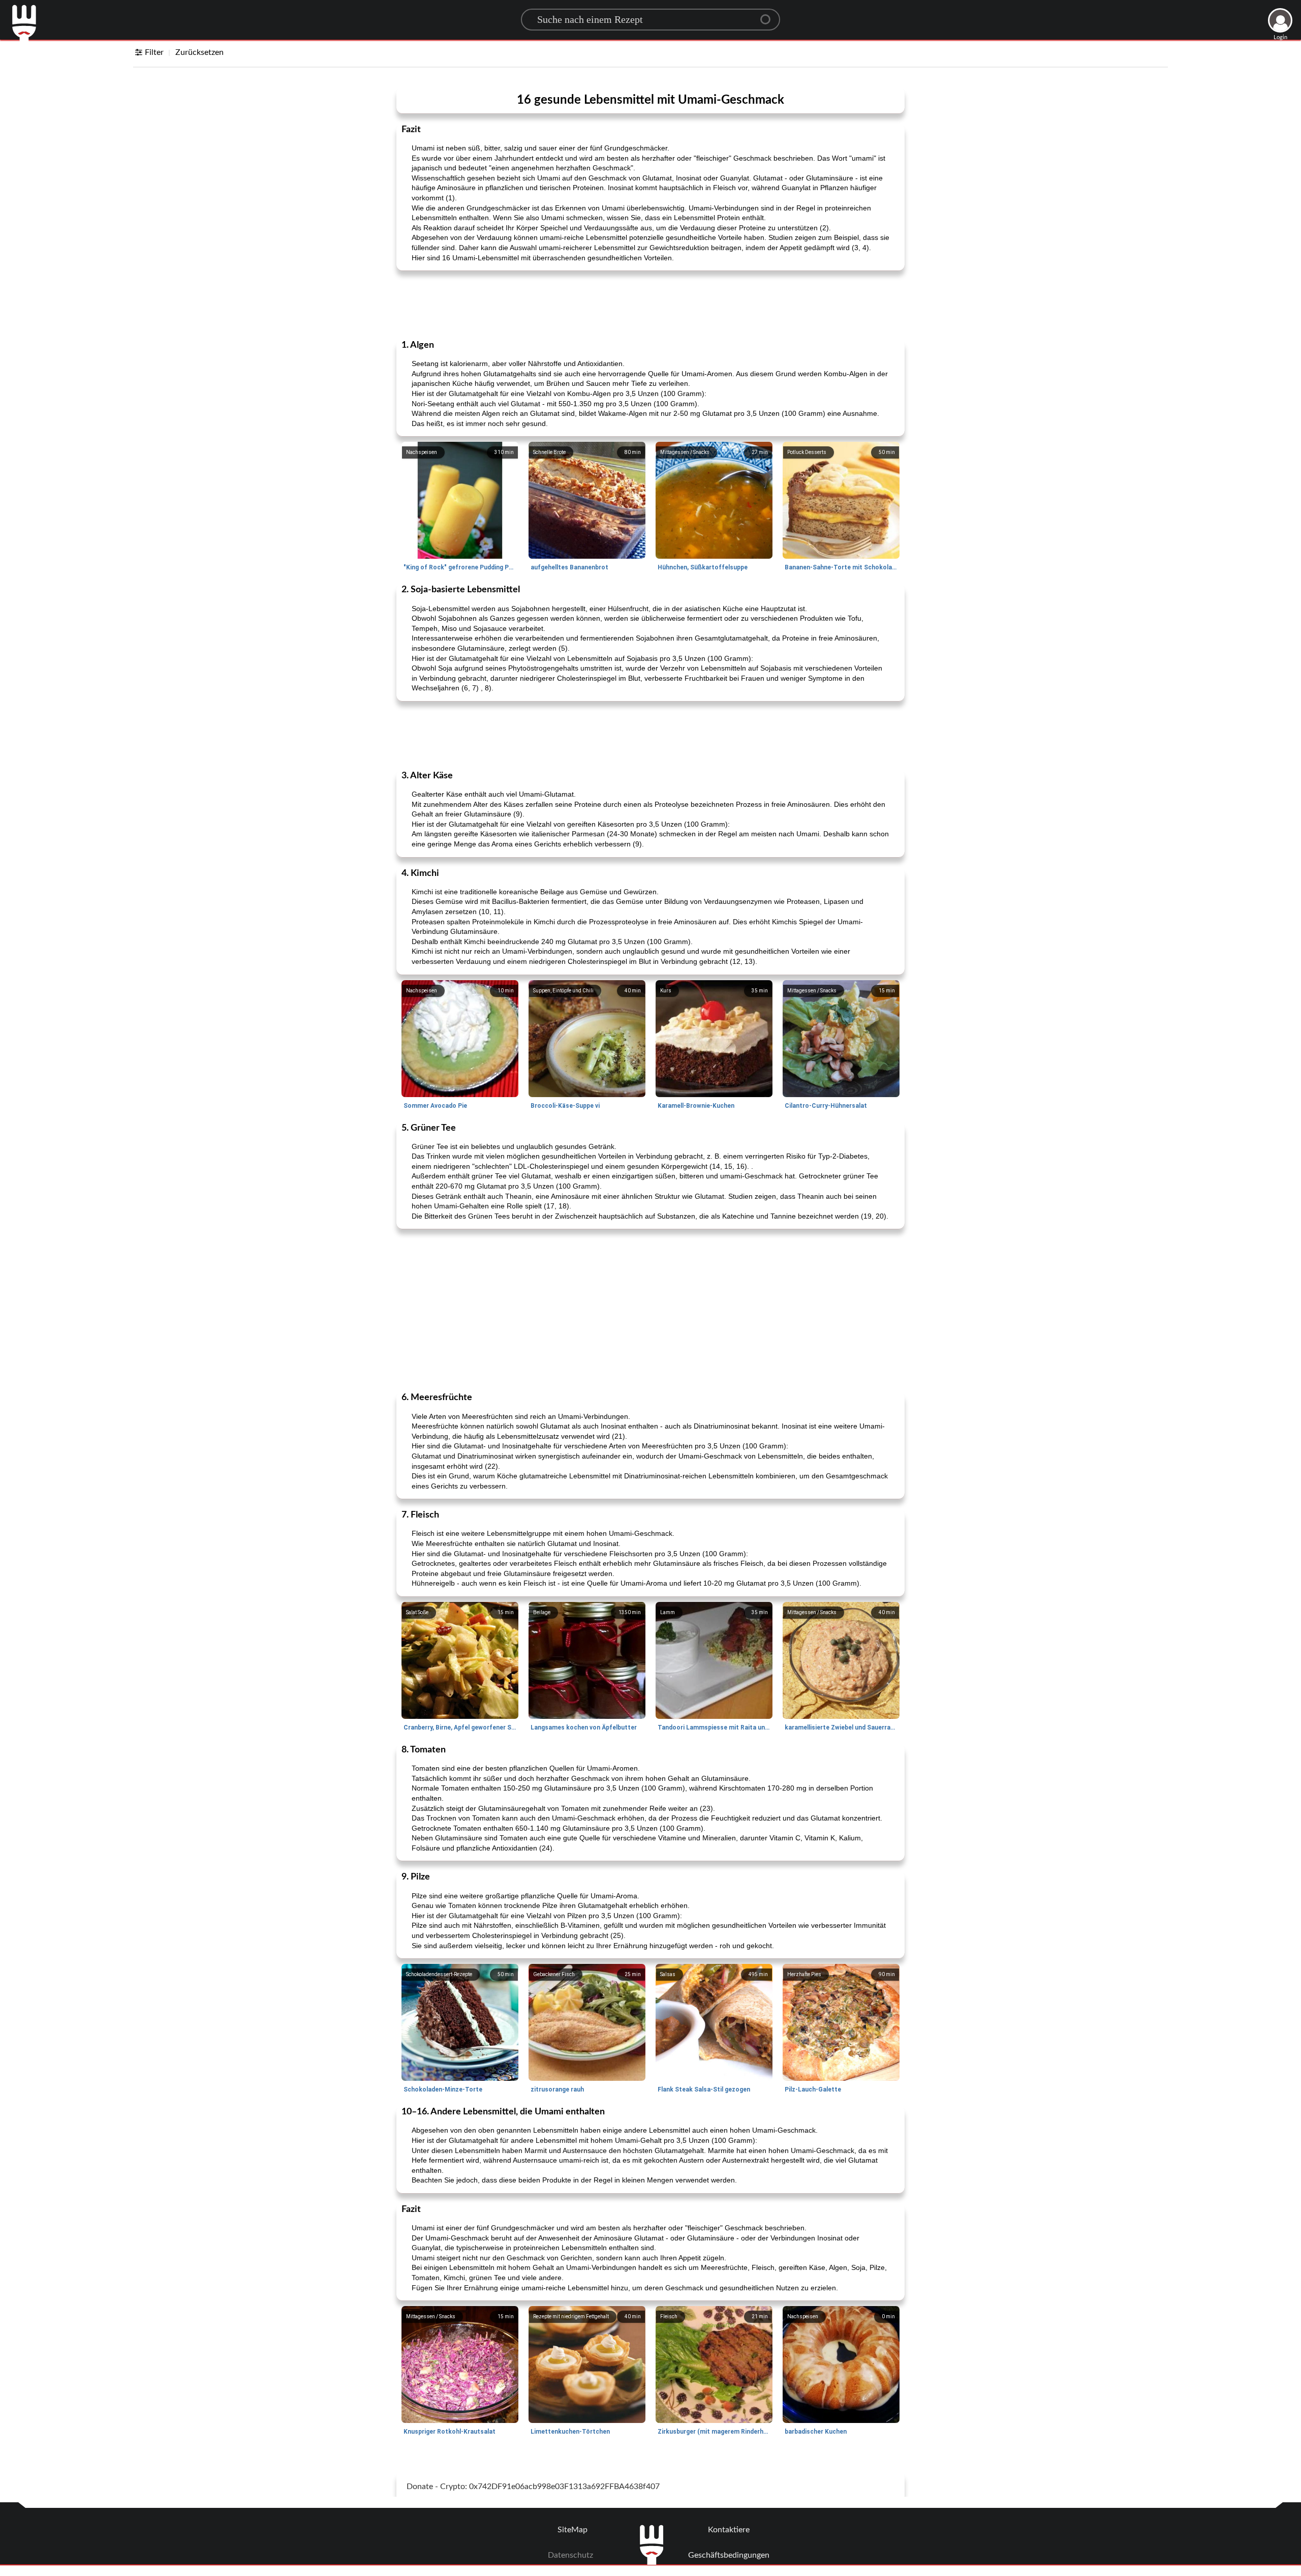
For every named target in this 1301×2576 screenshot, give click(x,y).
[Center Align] (769, 15)
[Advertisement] (650, 304)
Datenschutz (570, 2555)
